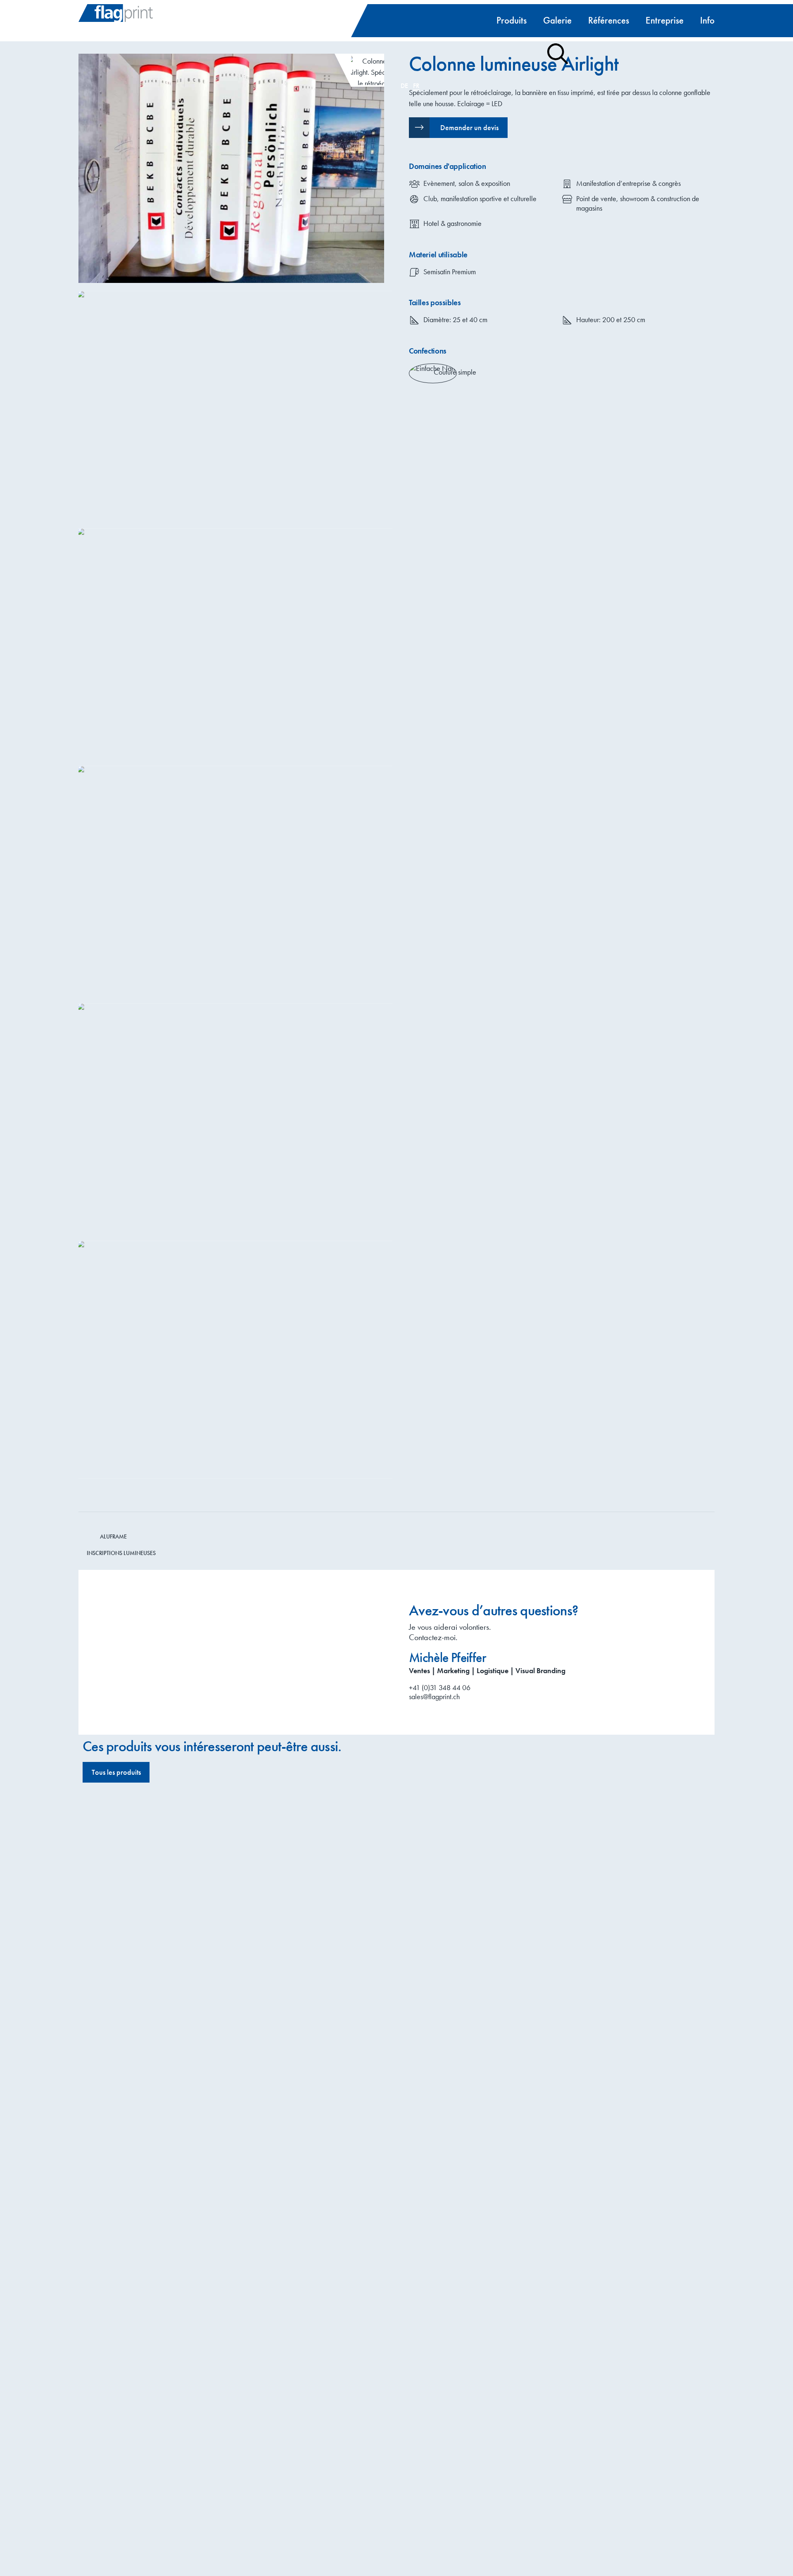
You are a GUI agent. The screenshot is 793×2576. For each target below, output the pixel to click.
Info (707, 20)
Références (609, 20)
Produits (512, 20)
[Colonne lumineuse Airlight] (231, 168)
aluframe (444, 2165)
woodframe (450, 1832)
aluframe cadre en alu (451, 1980)
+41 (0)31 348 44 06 (440, 1687)
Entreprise (665, 20)
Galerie (557, 20)
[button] (458, 128)
